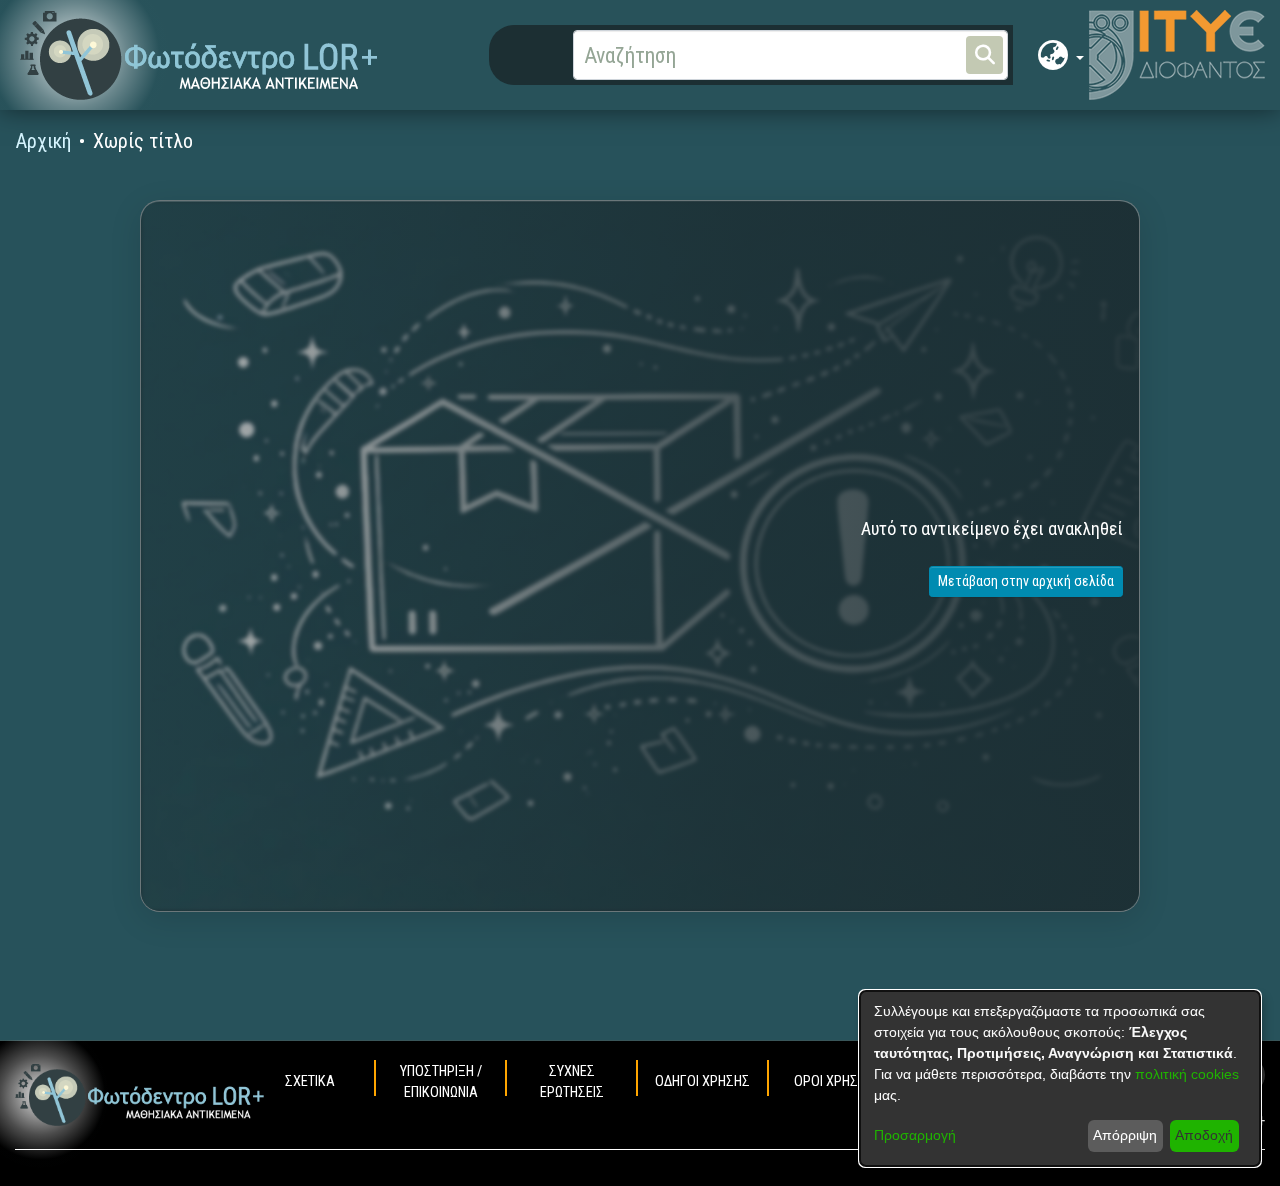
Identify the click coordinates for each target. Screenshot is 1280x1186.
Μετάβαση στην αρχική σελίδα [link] (1026, 581)
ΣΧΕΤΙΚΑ (310, 1081)
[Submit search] (984, 55)
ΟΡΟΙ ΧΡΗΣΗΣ (834, 1081)
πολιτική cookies (1187, 1074)
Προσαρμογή (915, 1135)
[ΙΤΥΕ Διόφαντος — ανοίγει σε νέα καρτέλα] (1177, 55)
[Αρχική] (140, 1095)
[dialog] (1060, 1078)
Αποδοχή (1204, 1135)
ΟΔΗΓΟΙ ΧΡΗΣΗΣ (702, 1081)
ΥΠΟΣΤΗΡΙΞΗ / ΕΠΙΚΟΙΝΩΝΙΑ (441, 1082)
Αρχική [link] (43, 141)
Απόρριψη (1125, 1135)
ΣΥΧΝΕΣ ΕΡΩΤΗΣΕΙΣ (572, 1082)
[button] (199, 55)
